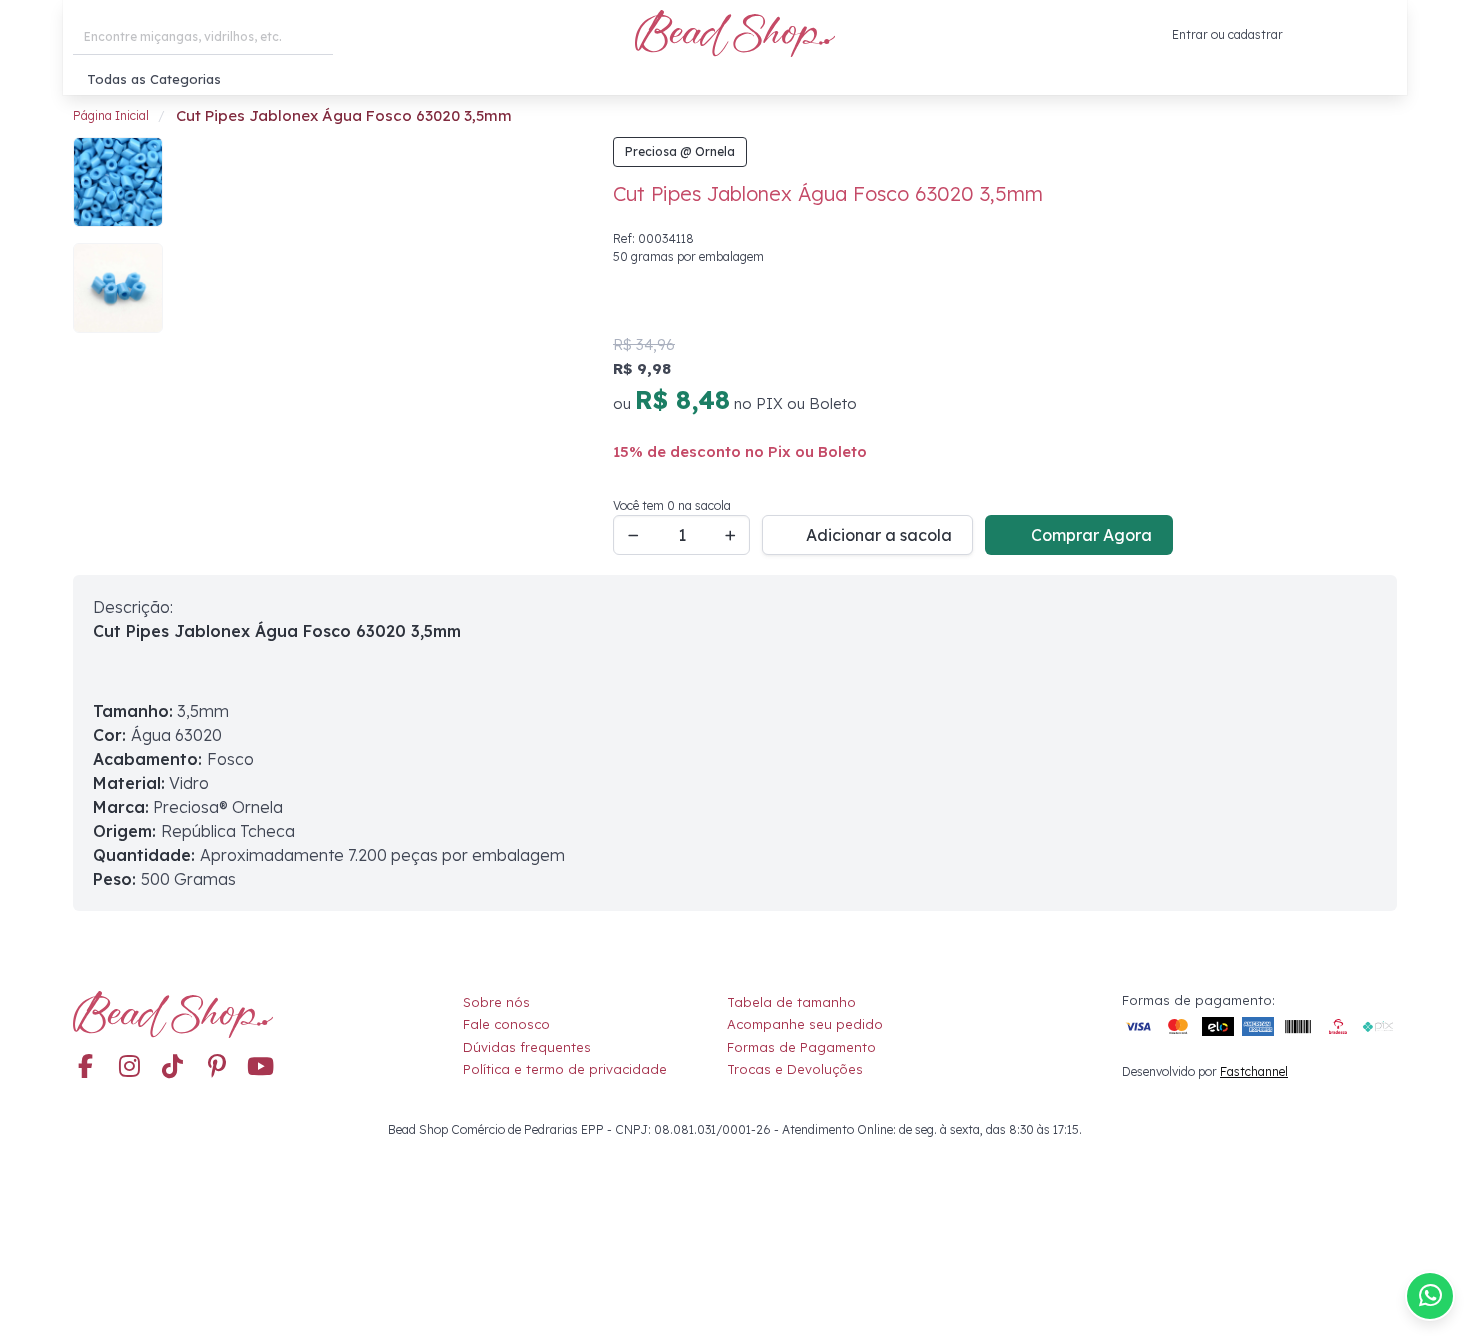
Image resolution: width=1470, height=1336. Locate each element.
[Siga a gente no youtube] (261, 1068)
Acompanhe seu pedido (805, 1024)
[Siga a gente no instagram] (129, 1068)
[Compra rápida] (1298, 35)
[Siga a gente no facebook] (85, 1068)
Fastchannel (1254, 1071)
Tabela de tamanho (791, 1002)
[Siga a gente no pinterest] (217, 1068)
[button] (1381, 35)
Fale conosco (506, 1024)
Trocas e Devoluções (795, 1069)
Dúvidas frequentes (527, 1047)
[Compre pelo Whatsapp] (1430, 1296)
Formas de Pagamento (801, 1047)
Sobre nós (496, 1002)
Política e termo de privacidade (565, 1069)
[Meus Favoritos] (1336, 35)
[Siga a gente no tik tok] (173, 1068)
